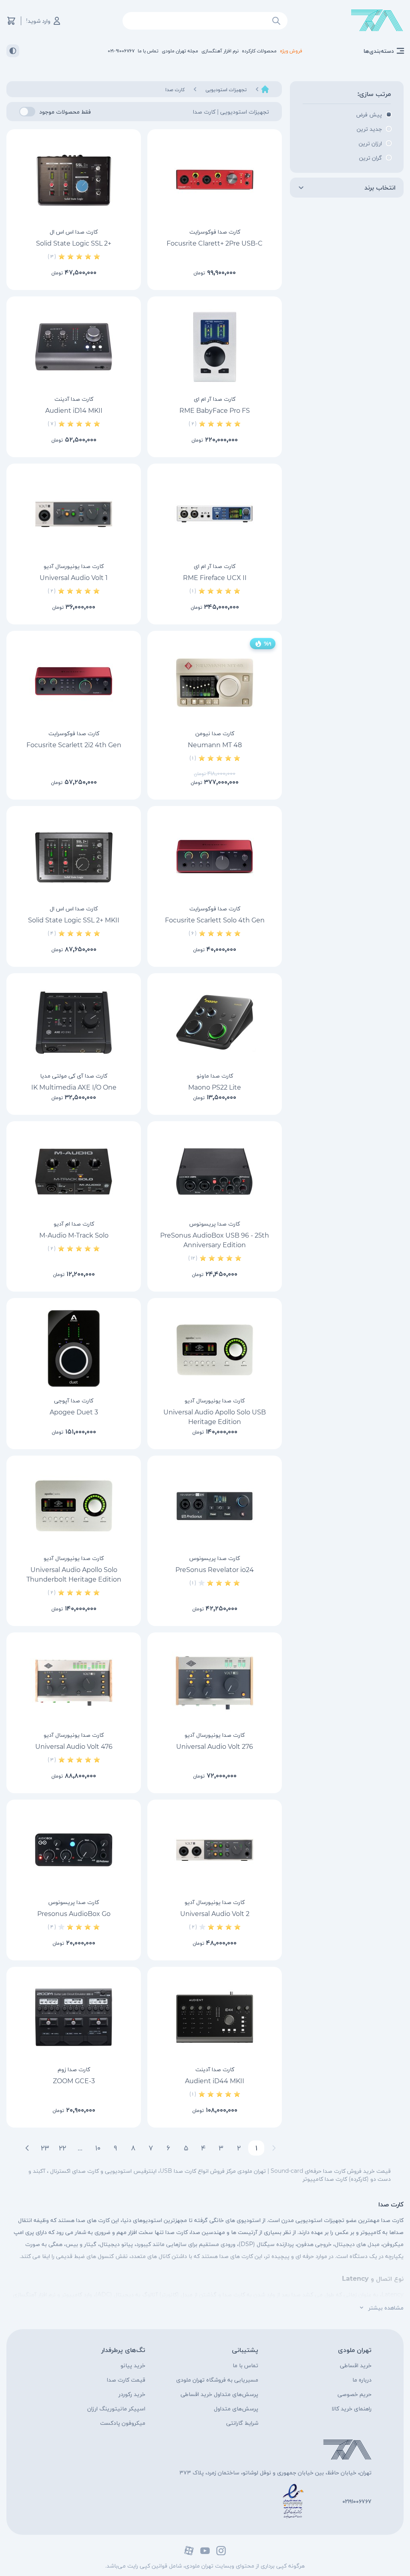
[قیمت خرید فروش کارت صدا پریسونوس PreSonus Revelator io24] (215, 1506)
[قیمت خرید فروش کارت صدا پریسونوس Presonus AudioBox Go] (74, 1850)
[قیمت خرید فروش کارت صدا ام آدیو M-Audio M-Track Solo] (74, 1172)
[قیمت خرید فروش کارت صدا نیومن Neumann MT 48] (215, 681)
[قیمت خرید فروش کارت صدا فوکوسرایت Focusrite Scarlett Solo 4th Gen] (215, 856)
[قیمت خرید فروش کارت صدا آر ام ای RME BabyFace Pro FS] (215, 347)
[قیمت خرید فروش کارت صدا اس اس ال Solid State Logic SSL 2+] (74, 180)
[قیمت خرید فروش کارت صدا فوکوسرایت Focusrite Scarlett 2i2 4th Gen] (74, 681)
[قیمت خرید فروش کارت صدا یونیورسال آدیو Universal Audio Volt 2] (215, 1850)
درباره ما (362, 2380)
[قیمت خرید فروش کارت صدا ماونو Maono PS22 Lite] (215, 1024)
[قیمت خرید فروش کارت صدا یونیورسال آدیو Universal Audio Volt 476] (74, 1683)
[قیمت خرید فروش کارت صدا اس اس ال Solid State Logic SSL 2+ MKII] (74, 856)
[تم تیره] (13, 51)
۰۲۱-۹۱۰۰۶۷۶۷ (121, 51)
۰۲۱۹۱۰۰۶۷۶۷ (357, 2501)
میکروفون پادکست (123, 2423)
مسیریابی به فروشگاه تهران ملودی (217, 2380)
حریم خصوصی (355, 2394)
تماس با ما (245, 2365)
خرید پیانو (133, 2365)
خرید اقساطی (356, 2365)
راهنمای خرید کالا (352, 2408)
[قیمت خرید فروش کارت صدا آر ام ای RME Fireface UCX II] (215, 514)
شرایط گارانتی (242, 2423)
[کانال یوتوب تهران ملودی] (205, 2551)
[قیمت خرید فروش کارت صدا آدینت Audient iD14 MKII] (74, 347)
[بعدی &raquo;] (27, 2148)
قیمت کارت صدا (126, 2380)
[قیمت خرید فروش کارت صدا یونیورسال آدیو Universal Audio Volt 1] (74, 514)
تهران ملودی (355, 2350)
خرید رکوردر (132, 2394)
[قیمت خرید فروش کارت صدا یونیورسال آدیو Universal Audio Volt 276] (215, 1683)
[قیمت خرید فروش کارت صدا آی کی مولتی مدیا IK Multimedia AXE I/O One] (74, 1024)
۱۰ (98, 2148)
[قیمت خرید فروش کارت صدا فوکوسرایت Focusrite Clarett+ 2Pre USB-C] (215, 180)
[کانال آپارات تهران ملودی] (189, 2551)
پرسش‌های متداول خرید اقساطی (219, 2394)
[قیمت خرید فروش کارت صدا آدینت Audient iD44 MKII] (215, 2017)
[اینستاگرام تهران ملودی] (221, 2551)
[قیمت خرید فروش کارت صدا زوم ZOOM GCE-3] (74, 2017)
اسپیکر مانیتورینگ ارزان (116, 2408)
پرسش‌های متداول (236, 2408)
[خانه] (265, 89)
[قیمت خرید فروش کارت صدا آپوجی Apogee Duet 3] (74, 1348)
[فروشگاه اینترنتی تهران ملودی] (377, 21)
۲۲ (62, 2148)
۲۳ (45, 2148)
